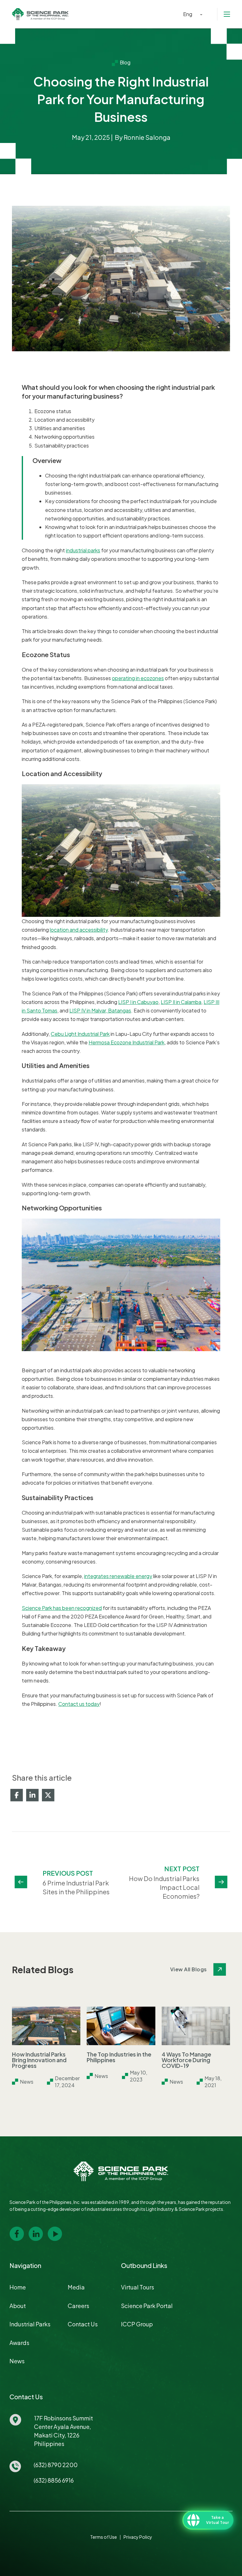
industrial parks (83, 550)
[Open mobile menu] (227, 14)
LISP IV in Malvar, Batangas (100, 1010)
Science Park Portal (147, 2306)
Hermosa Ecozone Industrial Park (127, 1042)
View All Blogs (189, 1969)
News (17, 2361)
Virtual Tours (138, 2287)
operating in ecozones (138, 678)
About (18, 2306)
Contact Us (83, 2324)
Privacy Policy (138, 2537)
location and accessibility (79, 930)
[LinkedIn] (32, 1795)
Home (18, 2287)
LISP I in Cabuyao (138, 1002)
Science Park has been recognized (62, 1608)
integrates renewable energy (118, 1576)
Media (76, 2287)
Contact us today (79, 1704)
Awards (19, 2343)
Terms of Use (104, 2537)
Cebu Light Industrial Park (80, 1034)
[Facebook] (17, 1795)
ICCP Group (137, 2324)
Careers (78, 2306)
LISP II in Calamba (181, 1002)
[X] (48, 1795)
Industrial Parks (30, 2324)
